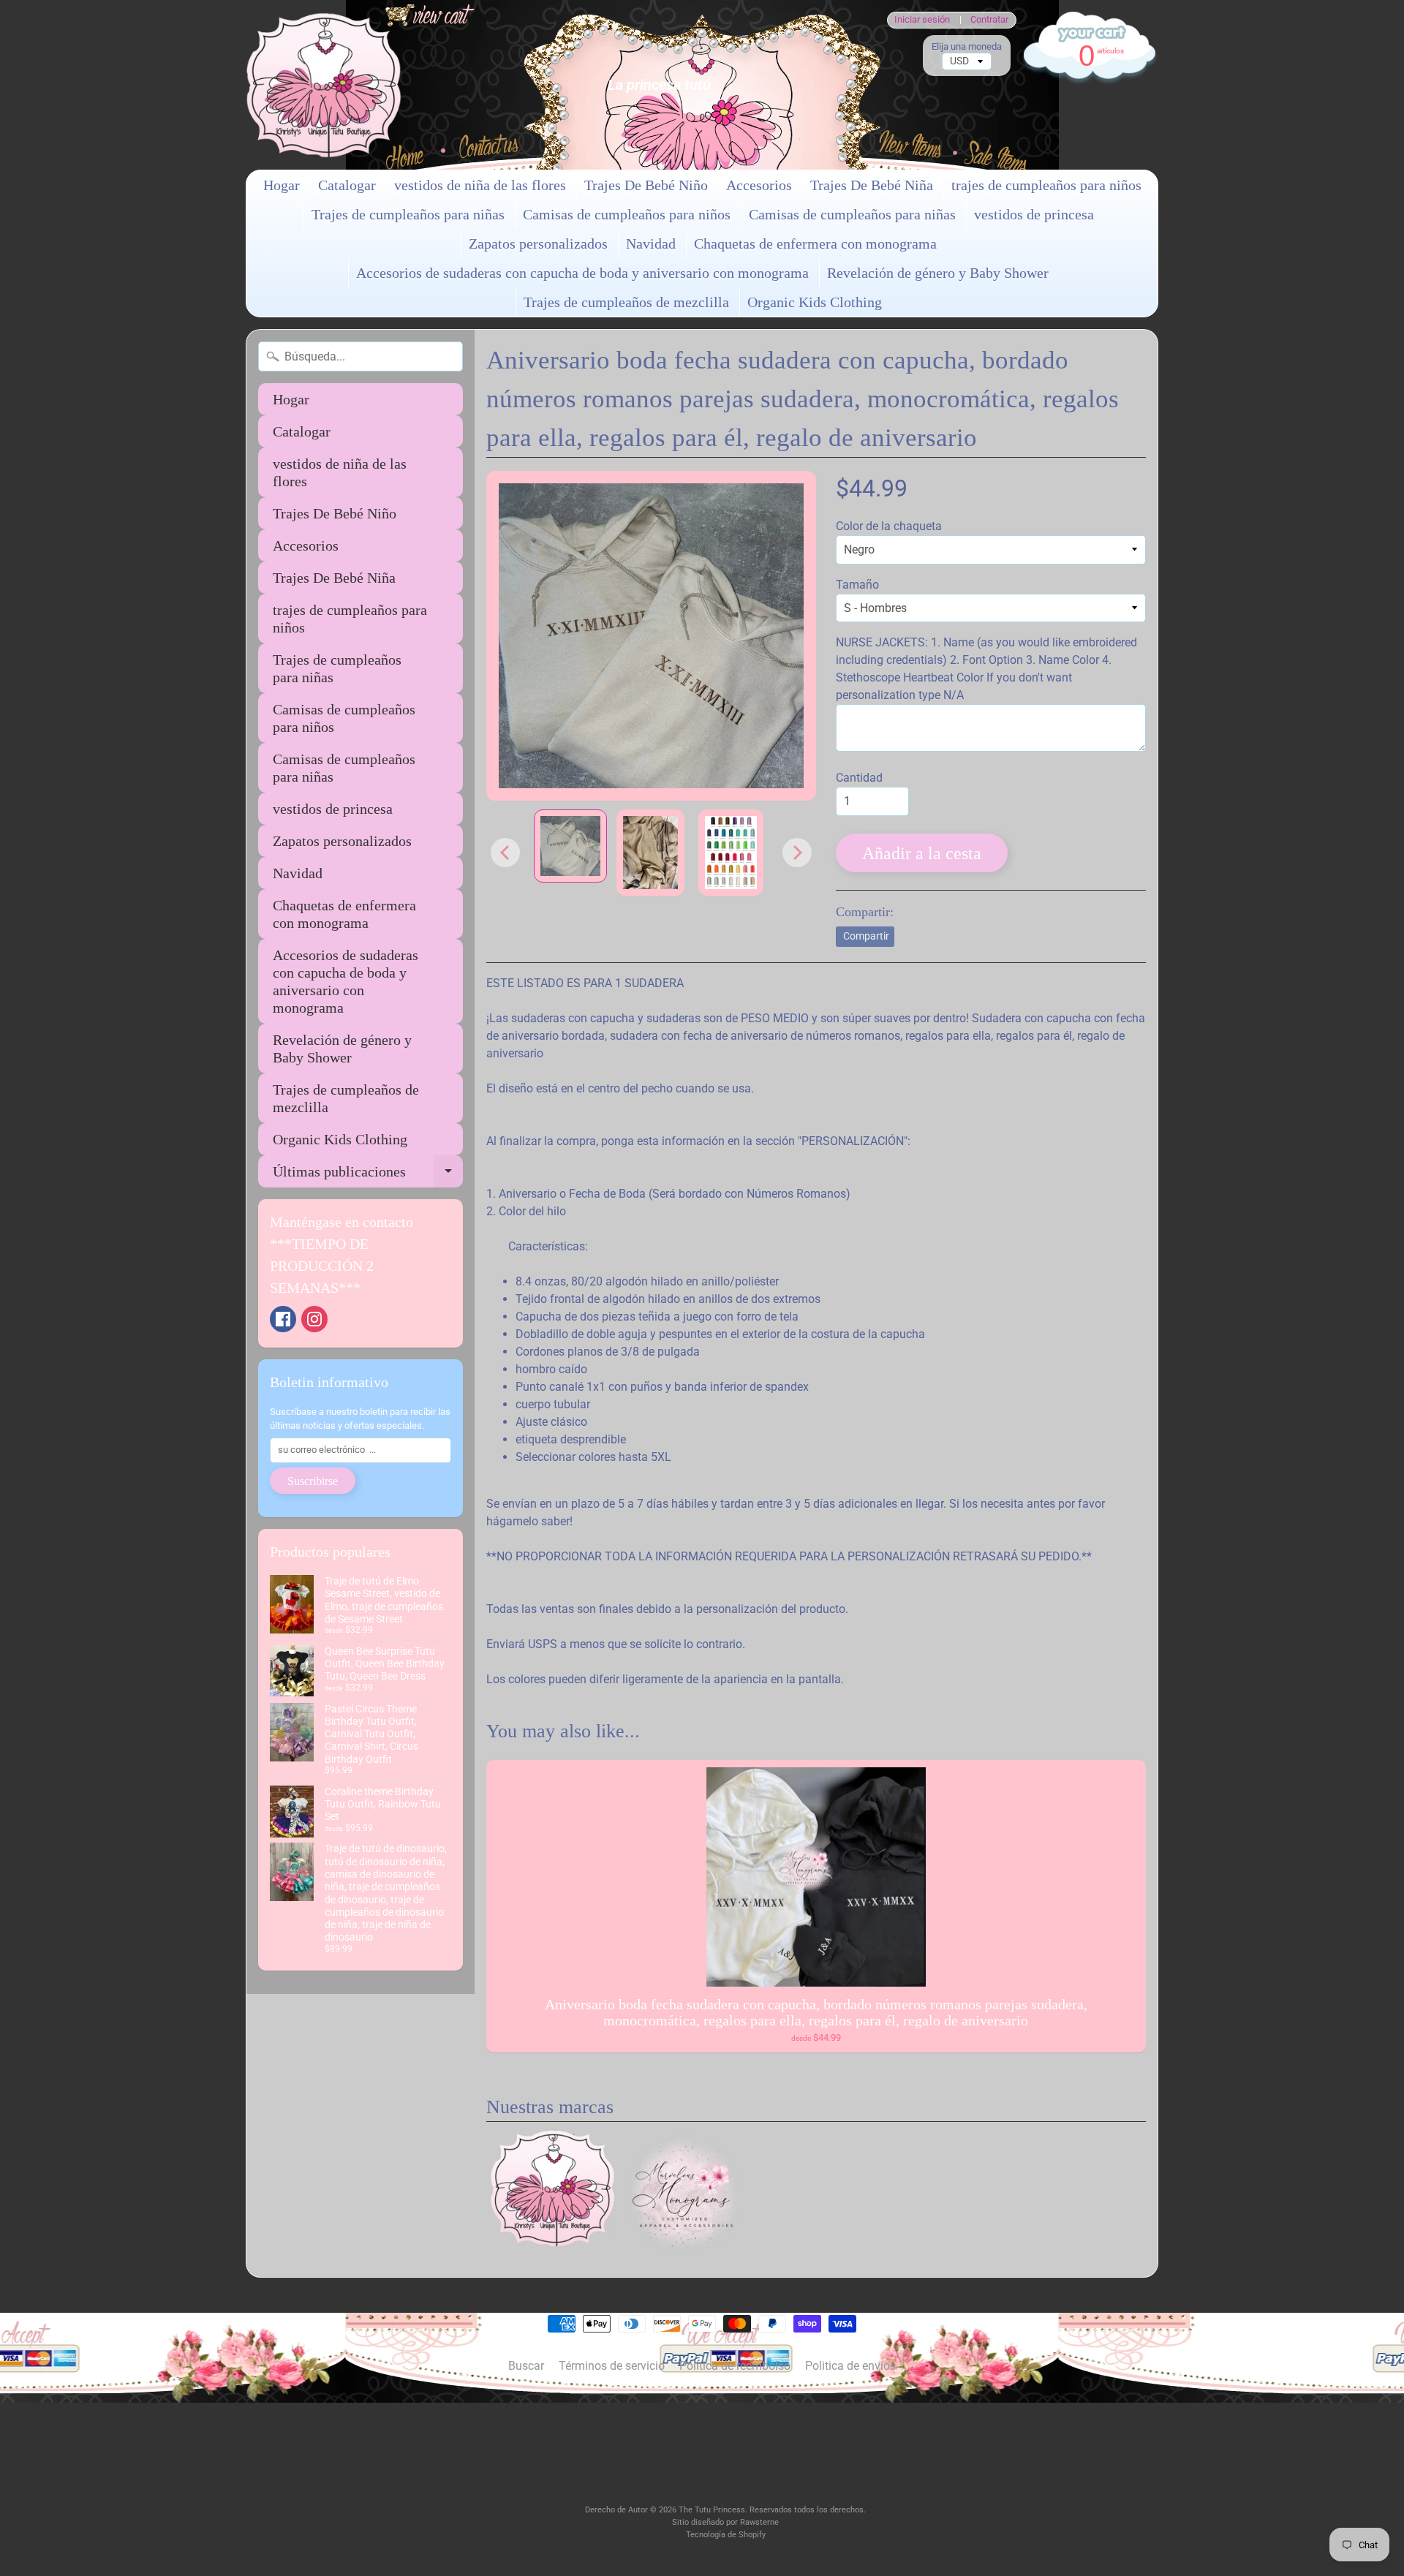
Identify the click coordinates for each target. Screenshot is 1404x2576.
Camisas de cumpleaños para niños (627, 214)
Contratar (989, 20)
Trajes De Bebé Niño (646, 185)
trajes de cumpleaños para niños (1046, 185)
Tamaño (857, 585)
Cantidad (859, 778)
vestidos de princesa (1034, 214)
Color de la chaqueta (889, 526)
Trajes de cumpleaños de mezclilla (626, 302)
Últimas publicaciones (368, 1175)
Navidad (651, 243)
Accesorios (759, 185)
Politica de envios (850, 2366)
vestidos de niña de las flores (480, 185)
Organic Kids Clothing (815, 302)
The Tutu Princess (712, 2510)
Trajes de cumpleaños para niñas (408, 214)
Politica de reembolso (735, 2366)
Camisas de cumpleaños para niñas (852, 214)
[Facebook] (283, 1319)
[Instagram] (314, 1319)
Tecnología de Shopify (726, 2535)
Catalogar (347, 185)
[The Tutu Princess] (324, 85)
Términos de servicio (612, 2366)
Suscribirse (313, 1481)
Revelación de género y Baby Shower (938, 273)
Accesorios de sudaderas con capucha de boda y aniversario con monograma (582, 273)
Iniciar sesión (922, 20)
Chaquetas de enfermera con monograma (815, 243)
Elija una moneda (967, 46)
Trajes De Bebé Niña (872, 185)
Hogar (282, 185)
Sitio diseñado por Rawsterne (725, 2522)
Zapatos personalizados (538, 243)
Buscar (526, 2366)
